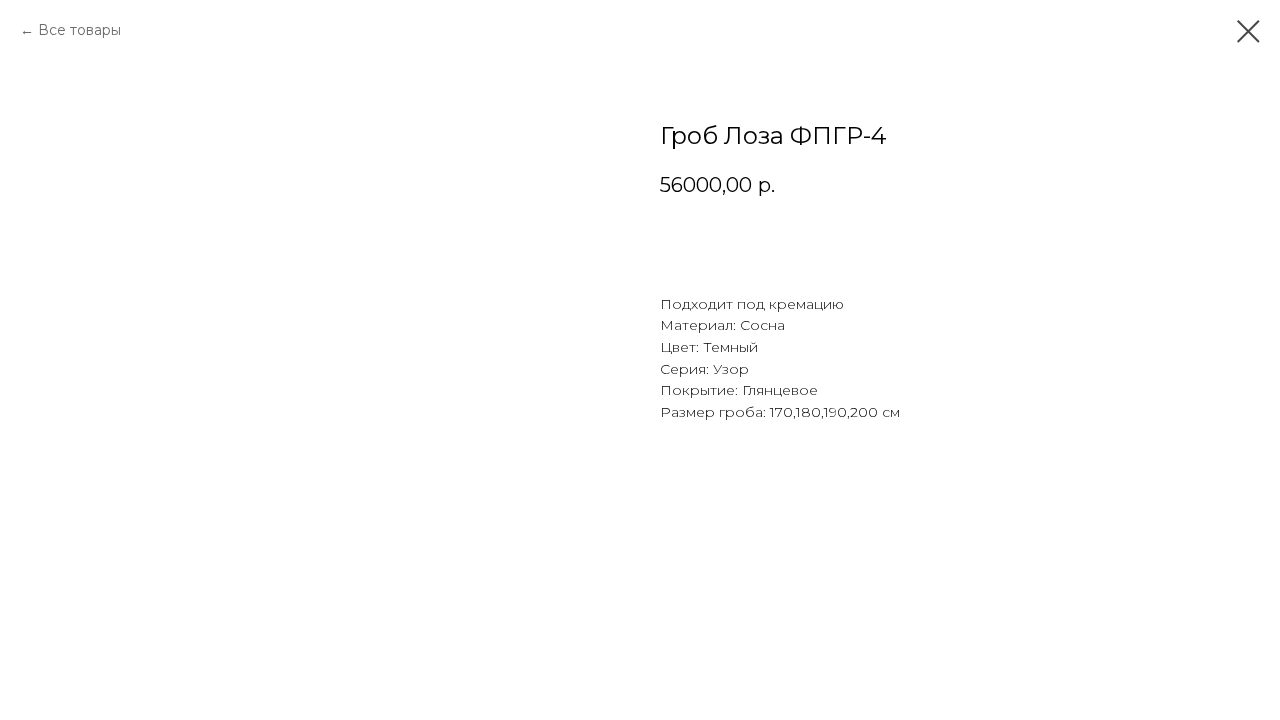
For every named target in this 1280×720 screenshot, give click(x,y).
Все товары (79, 30)
